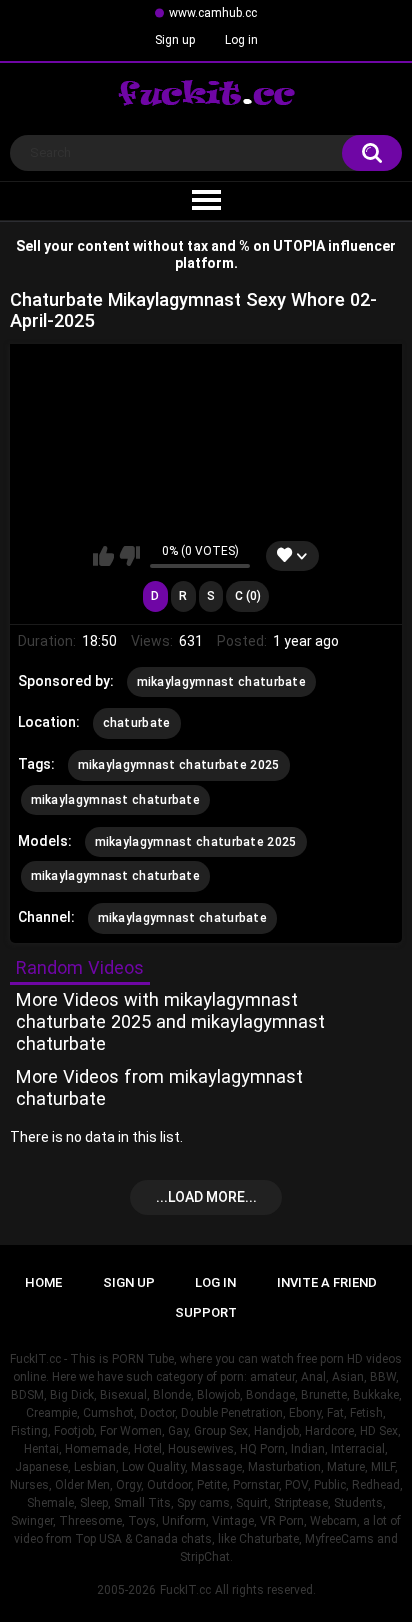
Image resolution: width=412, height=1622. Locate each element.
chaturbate (137, 723)
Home (43, 1282)
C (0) (248, 596)
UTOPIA (299, 246)
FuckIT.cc (185, 1590)
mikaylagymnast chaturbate (222, 682)
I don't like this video (129, 556)
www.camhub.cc (213, 13)
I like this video (103, 556)
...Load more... (206, 1197)
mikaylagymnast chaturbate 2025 (179, 765)
